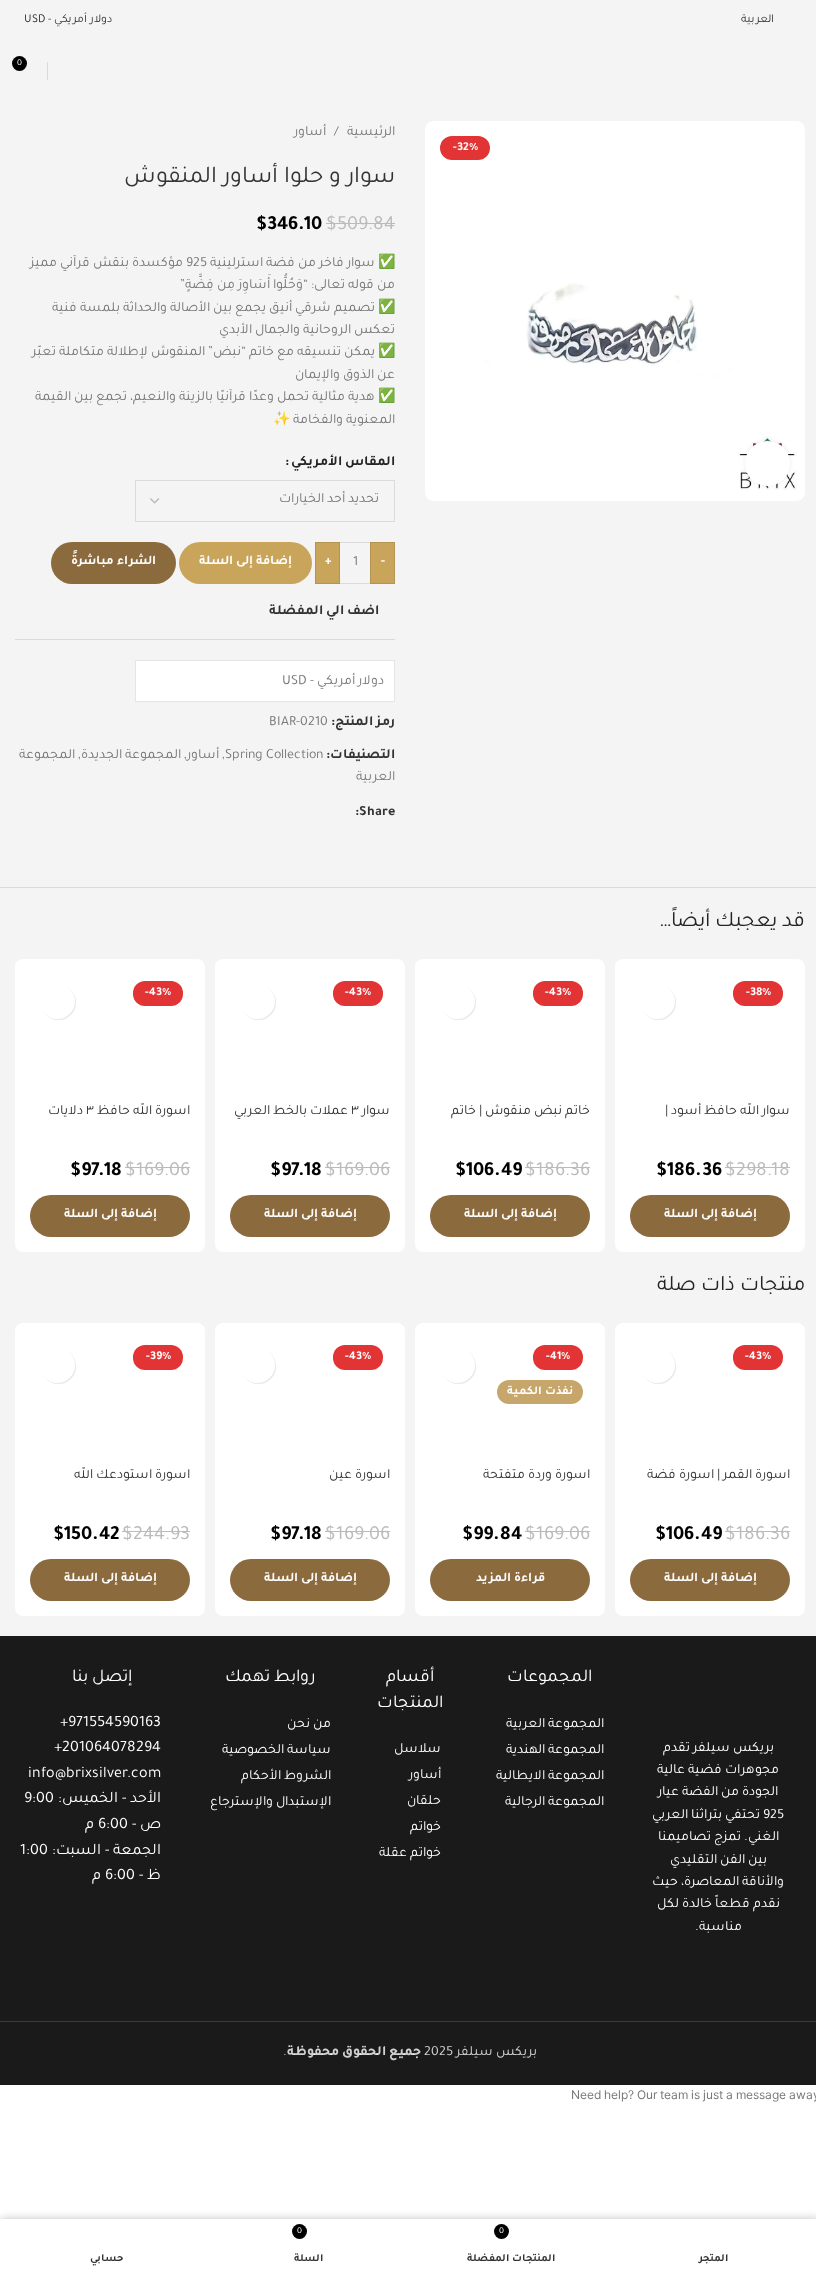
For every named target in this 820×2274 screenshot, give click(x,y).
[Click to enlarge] (767, 463)
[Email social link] (319, 813)
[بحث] (66, 71)
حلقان (424, 1802)
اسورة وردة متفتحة (536, 1476)
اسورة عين (359, 1476)
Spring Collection (274, 756)
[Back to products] (51, 133)
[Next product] (27, 133)
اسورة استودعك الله (132, 1476)
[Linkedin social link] (295, 813)
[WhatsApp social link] (271, 813)
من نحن (309, 1725)
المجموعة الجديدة (131, 756)
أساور (310, 133)
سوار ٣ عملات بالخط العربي (312, 1112)
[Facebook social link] (343, 813)
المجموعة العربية (555, 1725)
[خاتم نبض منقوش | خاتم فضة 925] (510, 1034)
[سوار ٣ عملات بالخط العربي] (310, 1034)
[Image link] (718, 1693)
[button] (710, 1216)
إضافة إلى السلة (245, 562)
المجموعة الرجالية (554, 1803)
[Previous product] (75, 133)
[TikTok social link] (693, 1975)
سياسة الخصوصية (276, 1751)
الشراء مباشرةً (113, 562)
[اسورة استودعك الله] (110, 1398)
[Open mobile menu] (797, 71)
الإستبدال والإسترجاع (270, 1803)
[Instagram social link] (718, 1975)
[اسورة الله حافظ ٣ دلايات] (110, 1034)
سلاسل (417, 1750)
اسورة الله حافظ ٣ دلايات (119, 1112)
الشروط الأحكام (286, 1777)
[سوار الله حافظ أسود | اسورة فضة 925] (710, 1034)
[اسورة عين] (310, 1398)
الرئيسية (371, 133)
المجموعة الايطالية (550, 1777)
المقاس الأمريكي (343, 463)
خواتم (425, 1828)
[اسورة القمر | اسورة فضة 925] (710, 1398)
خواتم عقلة (410, 1854)
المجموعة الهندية (555, 1751)
